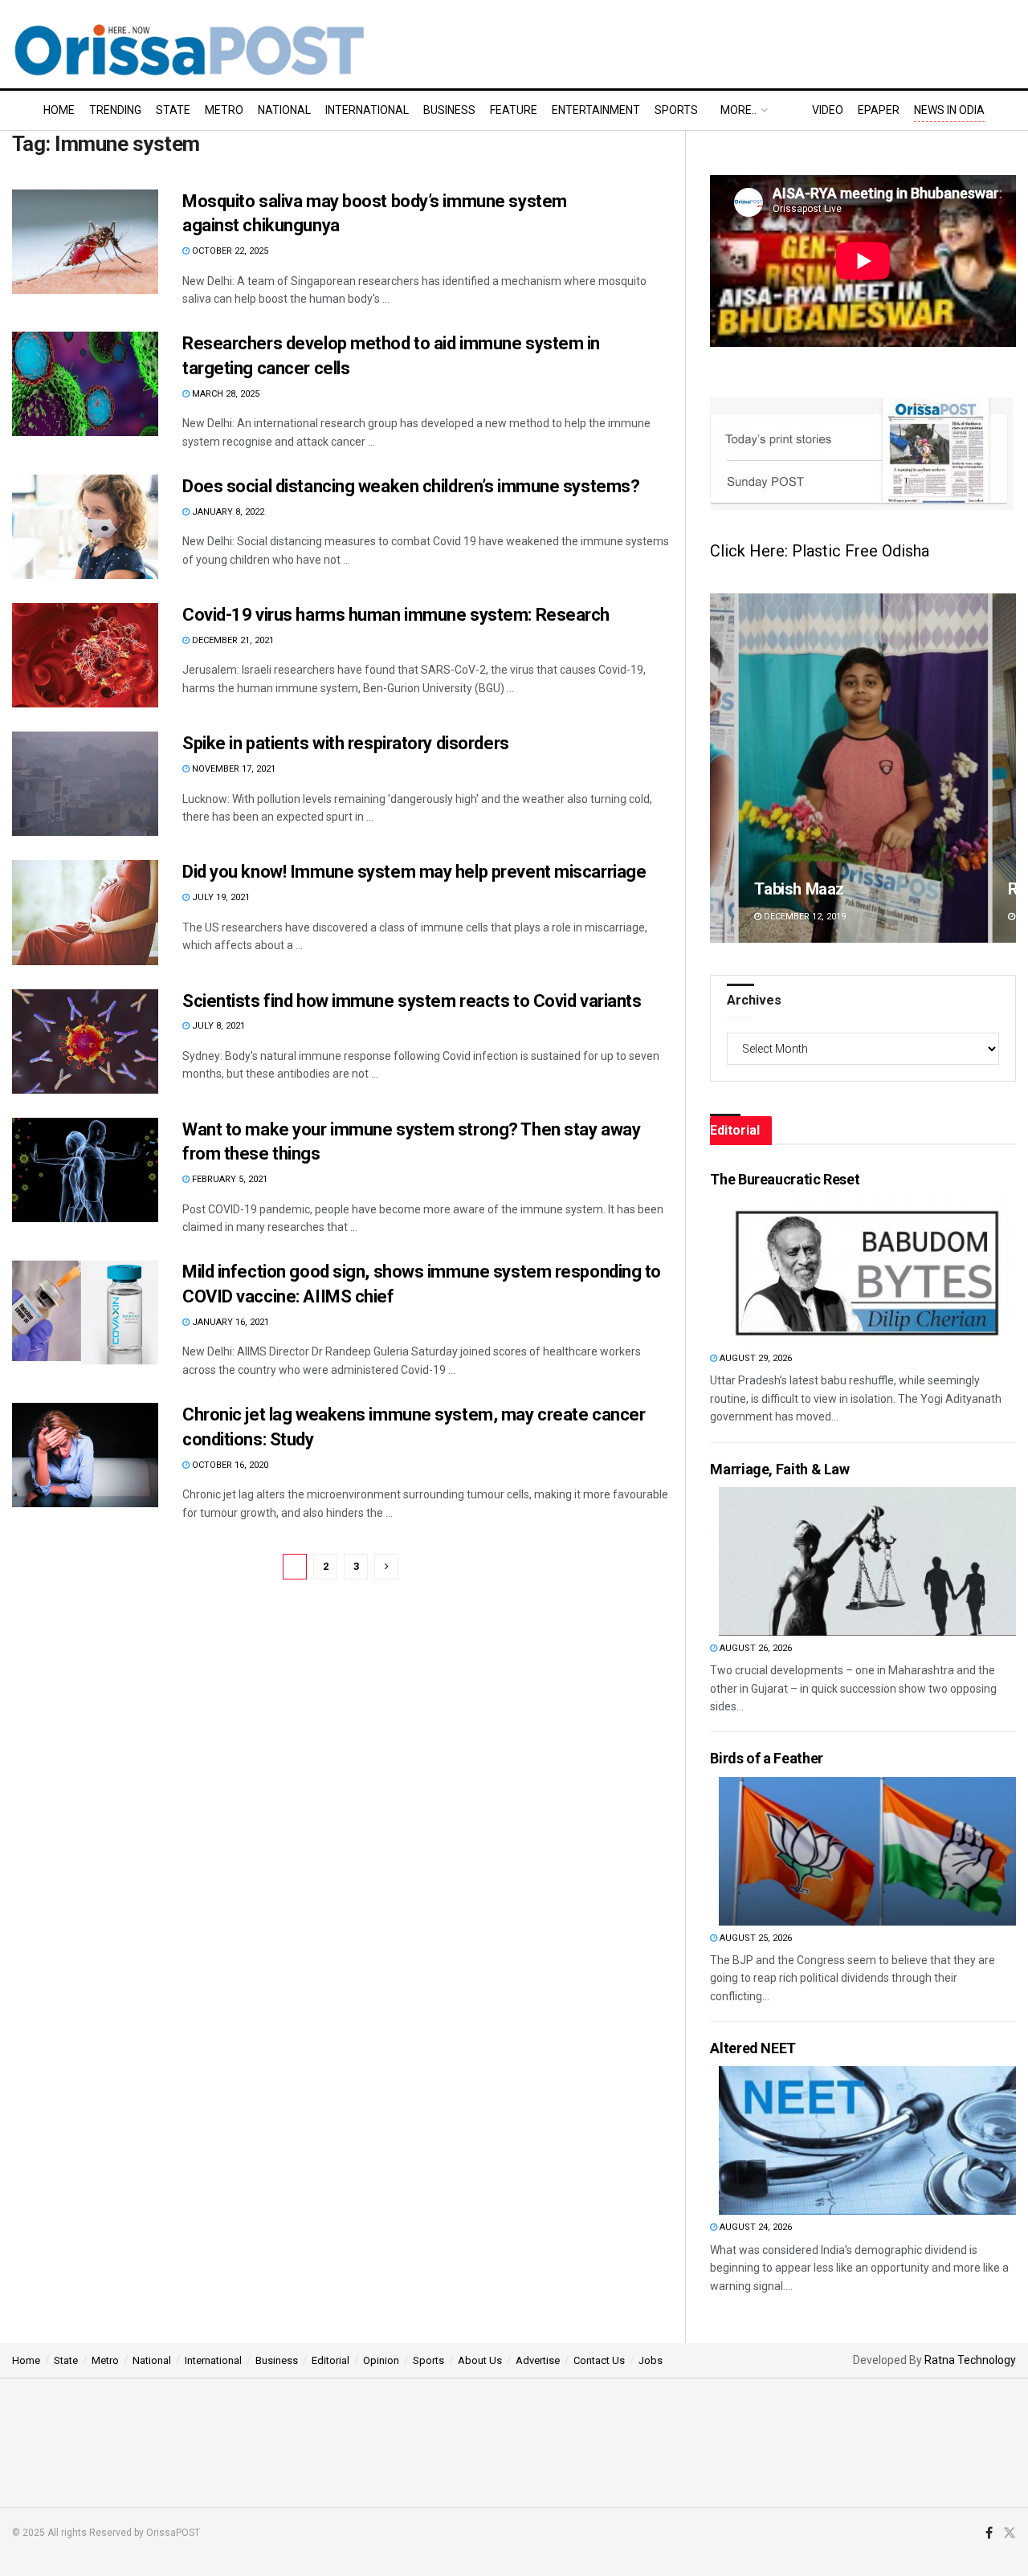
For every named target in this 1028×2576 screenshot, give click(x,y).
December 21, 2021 (232, 640)
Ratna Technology (970, 2360)
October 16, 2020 (229, 1465)
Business (449, 110)
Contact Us (599, 2360)
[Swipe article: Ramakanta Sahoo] (863, 768)
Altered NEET (753, 2048)
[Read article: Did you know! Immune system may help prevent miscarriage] (85, 912)
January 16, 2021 (229, 1322)
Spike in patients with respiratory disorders (346, 743)
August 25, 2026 (755, 1938)
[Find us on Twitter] (1010, 2533)
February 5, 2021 (228, 1179)
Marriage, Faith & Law (779, 1469)
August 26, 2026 (755, 1648)
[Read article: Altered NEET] (867, 2140)
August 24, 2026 (755, 2227)
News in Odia (949, 110)
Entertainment (596, 110)
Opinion (381, 2360)
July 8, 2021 (217, 1026)
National (284, 110)
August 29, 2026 (755, 1358)
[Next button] (1004, 768)
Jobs (651, 2360)
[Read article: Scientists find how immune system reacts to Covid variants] (85, 1041)
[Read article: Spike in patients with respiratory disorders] (85, 784)
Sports (676, 110)
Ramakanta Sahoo (819, 889)
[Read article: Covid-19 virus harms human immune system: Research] (85, 655)
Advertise (538, 2360)
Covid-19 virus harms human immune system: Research (396, 615)
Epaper (879, 110)
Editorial (330, 2360)
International (367, 110)
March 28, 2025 (224, 394)
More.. (738, 110)
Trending (115, 110)
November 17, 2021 (233, 769)
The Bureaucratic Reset (785, 1179)
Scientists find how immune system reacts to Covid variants (412, 1001)
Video (828, 110)
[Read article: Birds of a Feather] (867, 1851)
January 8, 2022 (227, 512)
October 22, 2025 (229, 251)
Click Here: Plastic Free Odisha (820, 551)
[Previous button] (722, 768)
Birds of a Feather (767, 1758)
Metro (224, 110)
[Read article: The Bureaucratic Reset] (867, 1272)
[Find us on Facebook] (989, 2533)
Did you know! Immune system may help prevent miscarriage (414, 872)
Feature (514, 110)
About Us (480, 2360)
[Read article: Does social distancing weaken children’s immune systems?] (85, 527)
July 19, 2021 (220, 897)
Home (59, 110)
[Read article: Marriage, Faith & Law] (867, 1561)
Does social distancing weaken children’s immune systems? (411, 486)
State (173, 110)
